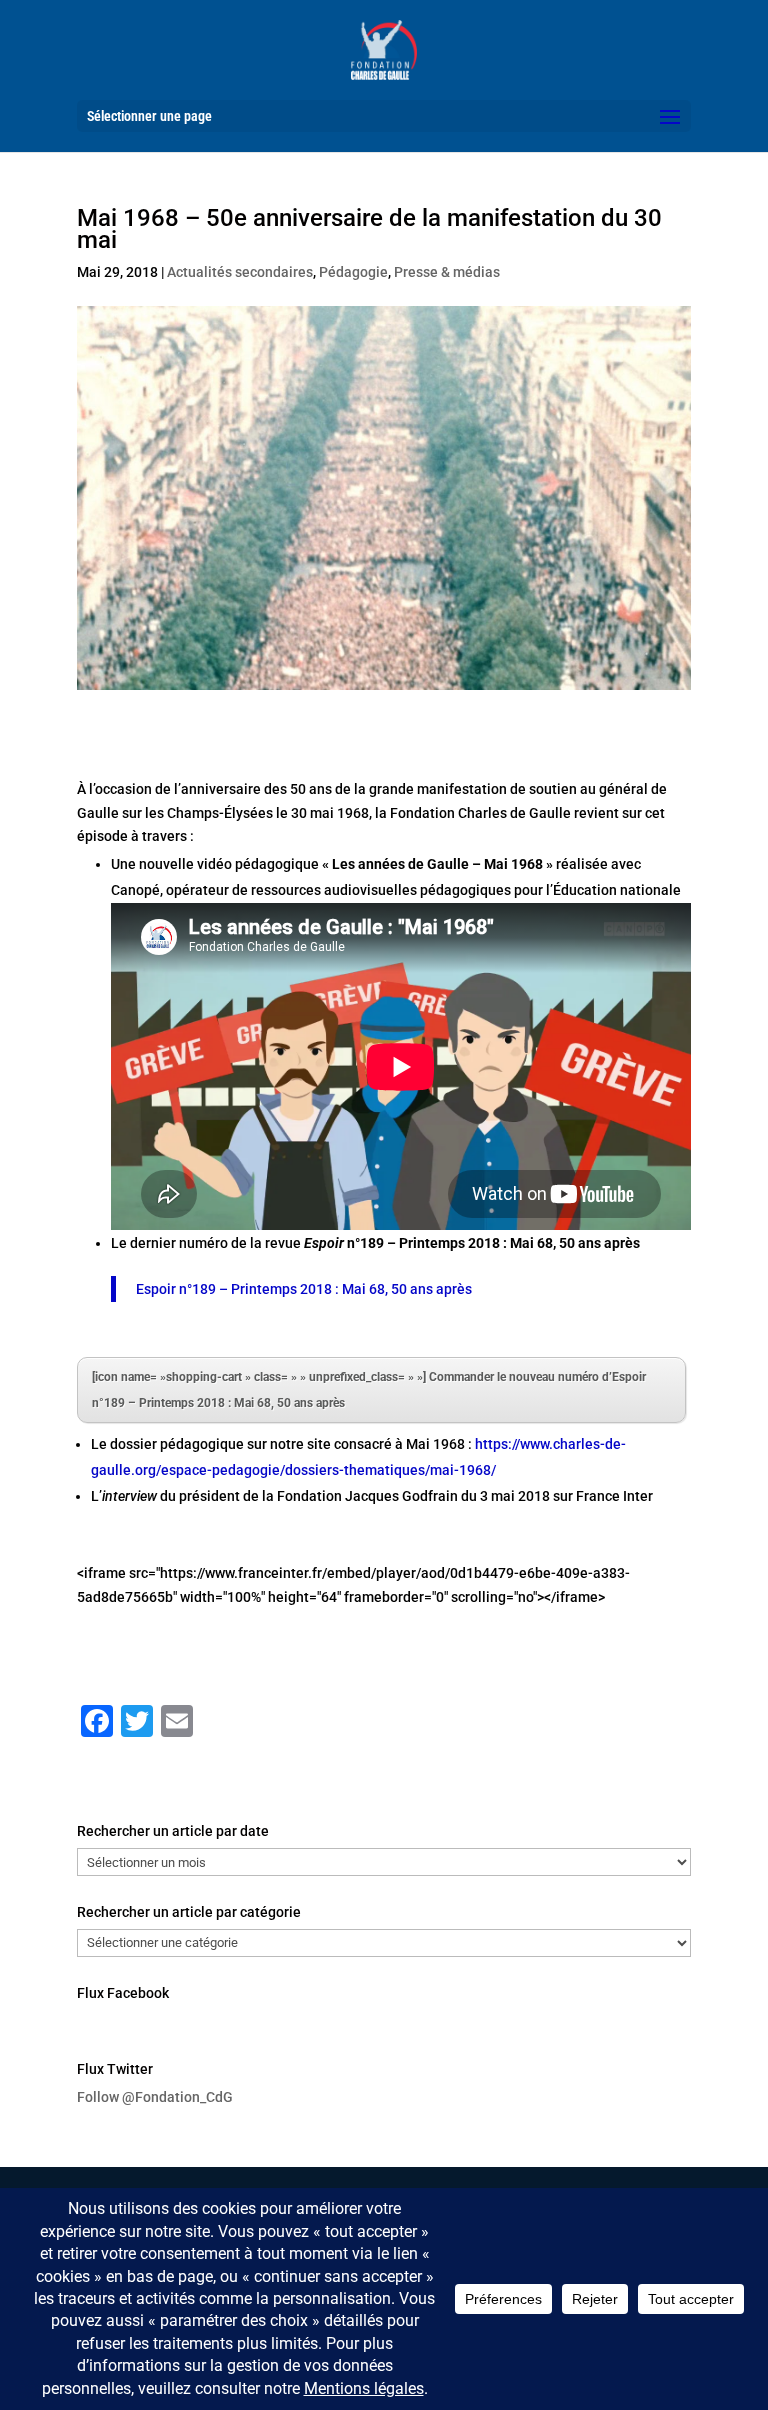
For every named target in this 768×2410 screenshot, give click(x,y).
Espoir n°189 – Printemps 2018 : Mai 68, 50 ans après (304, 1289)
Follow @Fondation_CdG (155, 2097)
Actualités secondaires (240, 272)
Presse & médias (447, 272)
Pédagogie (353, 272)
